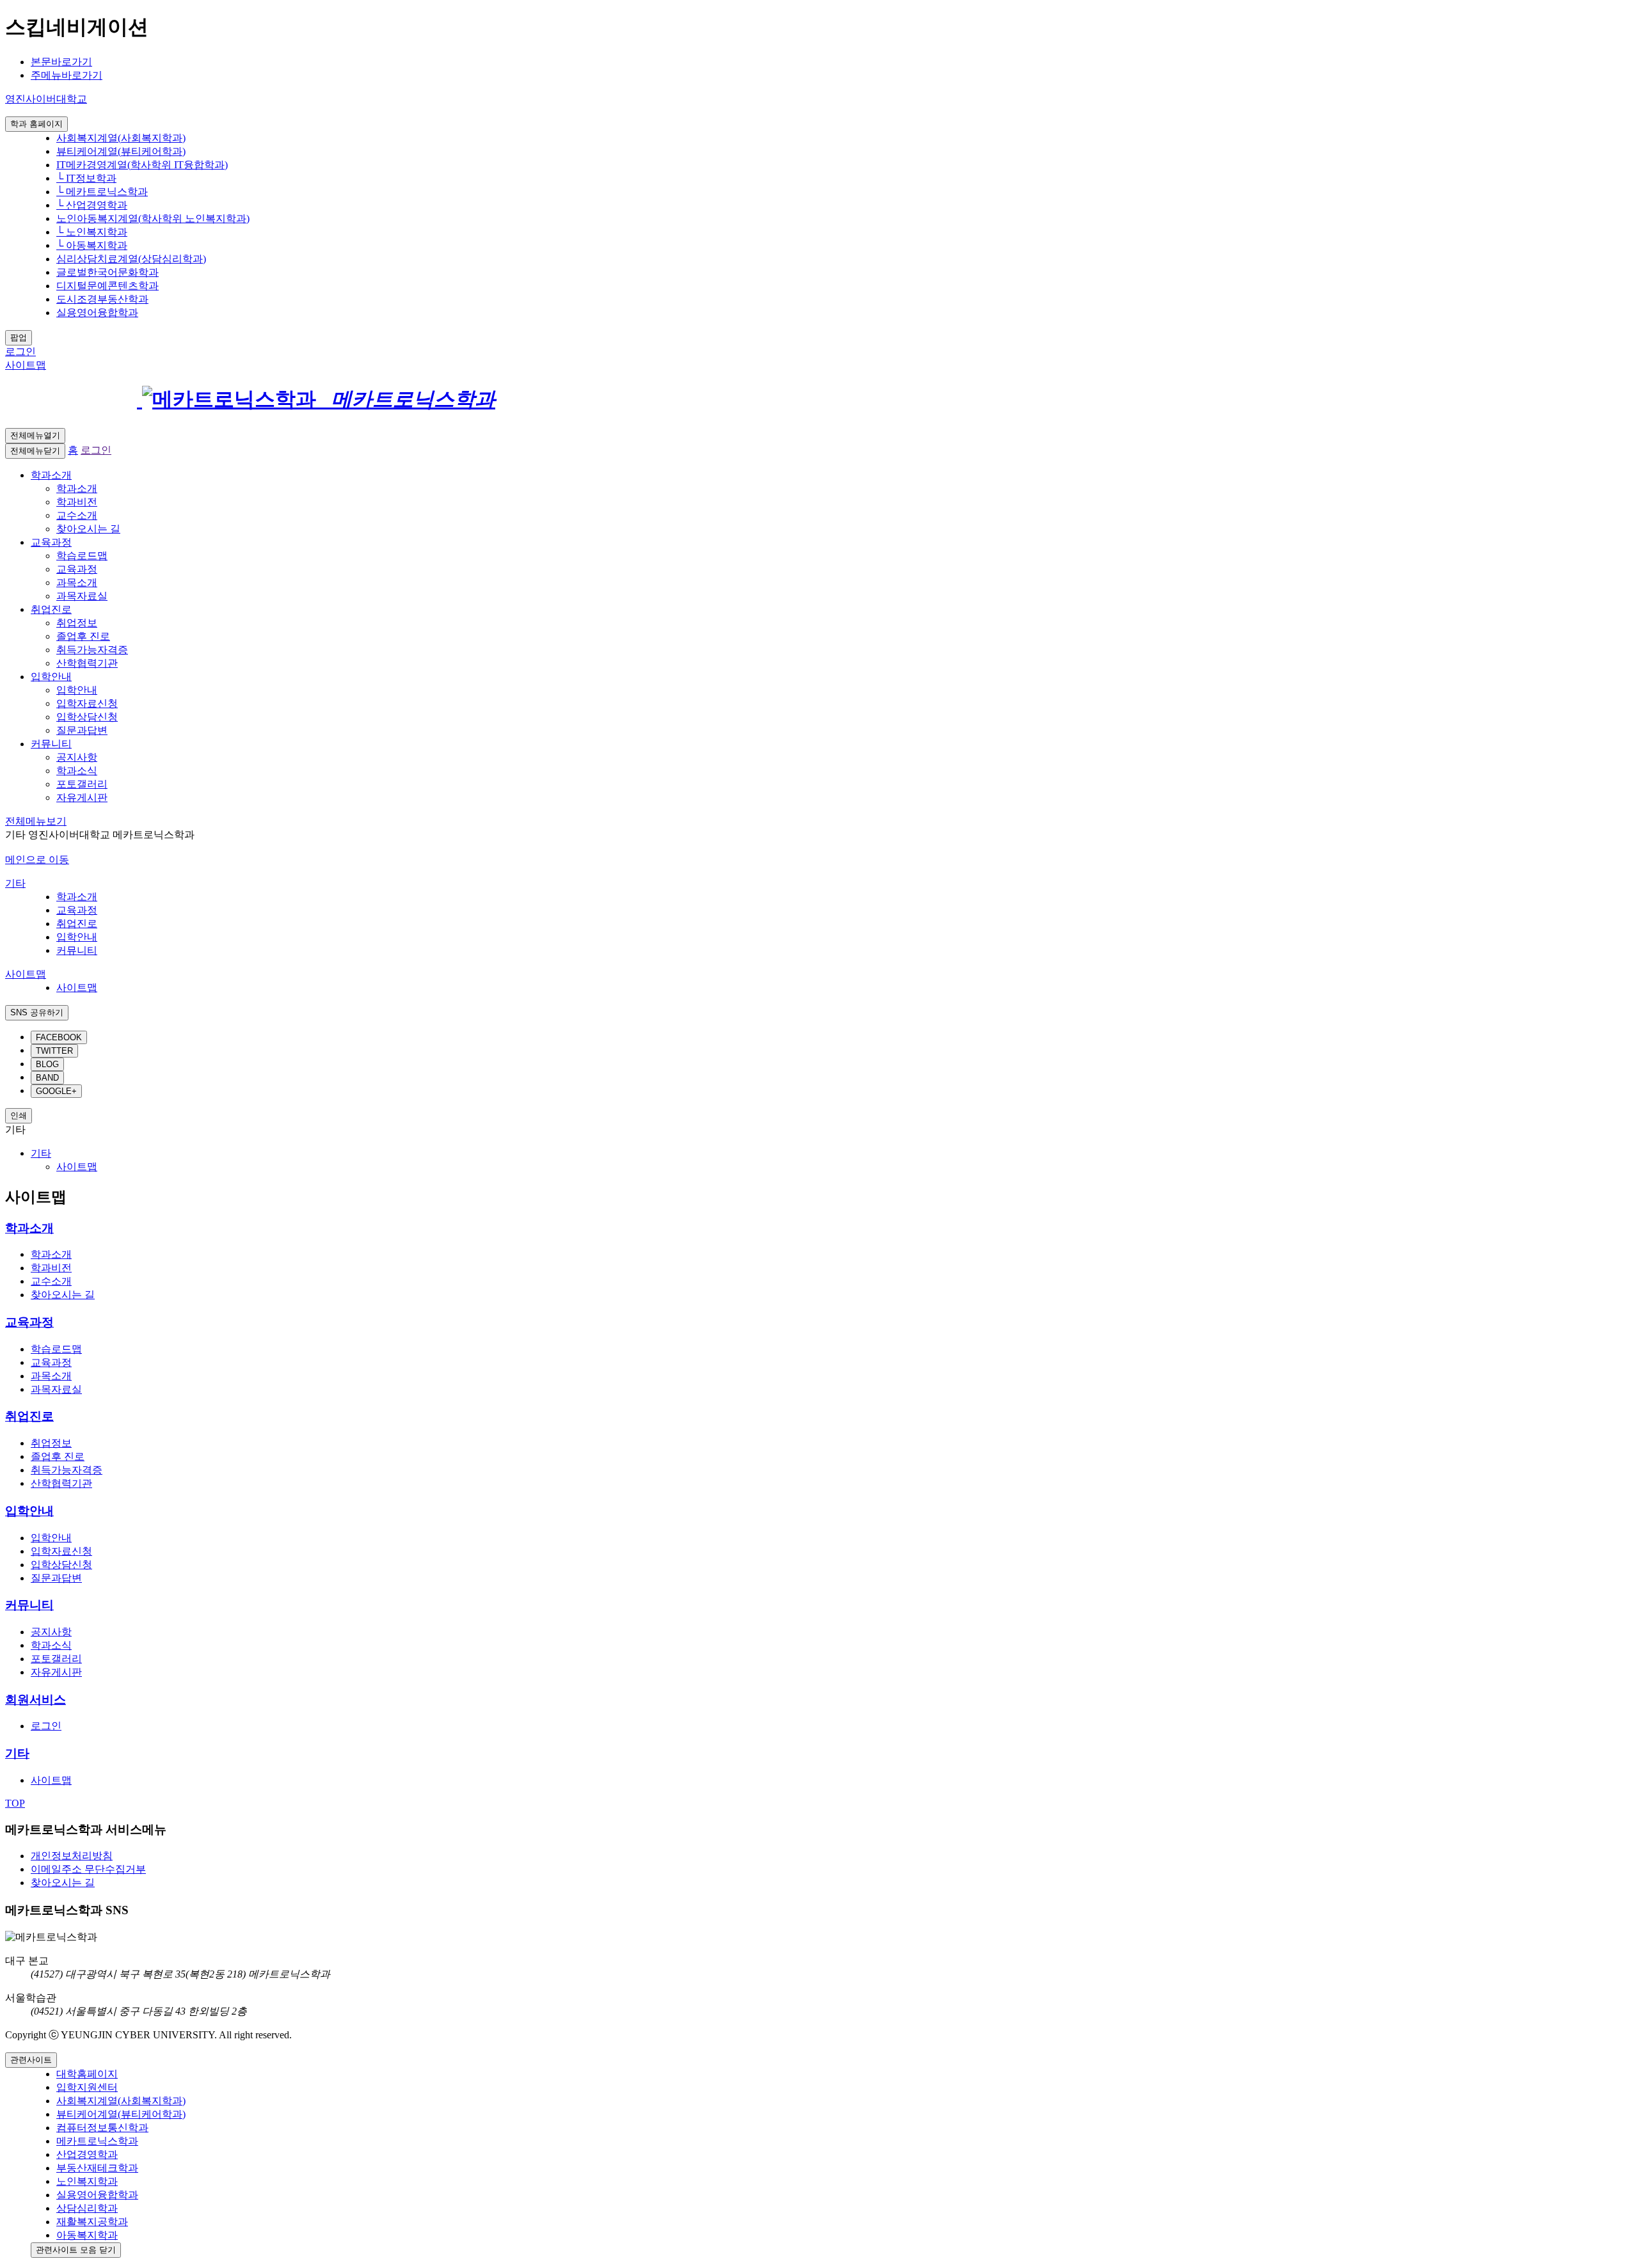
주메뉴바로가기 (67, 75)
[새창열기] (163, 399)
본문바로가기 (61, 62)
